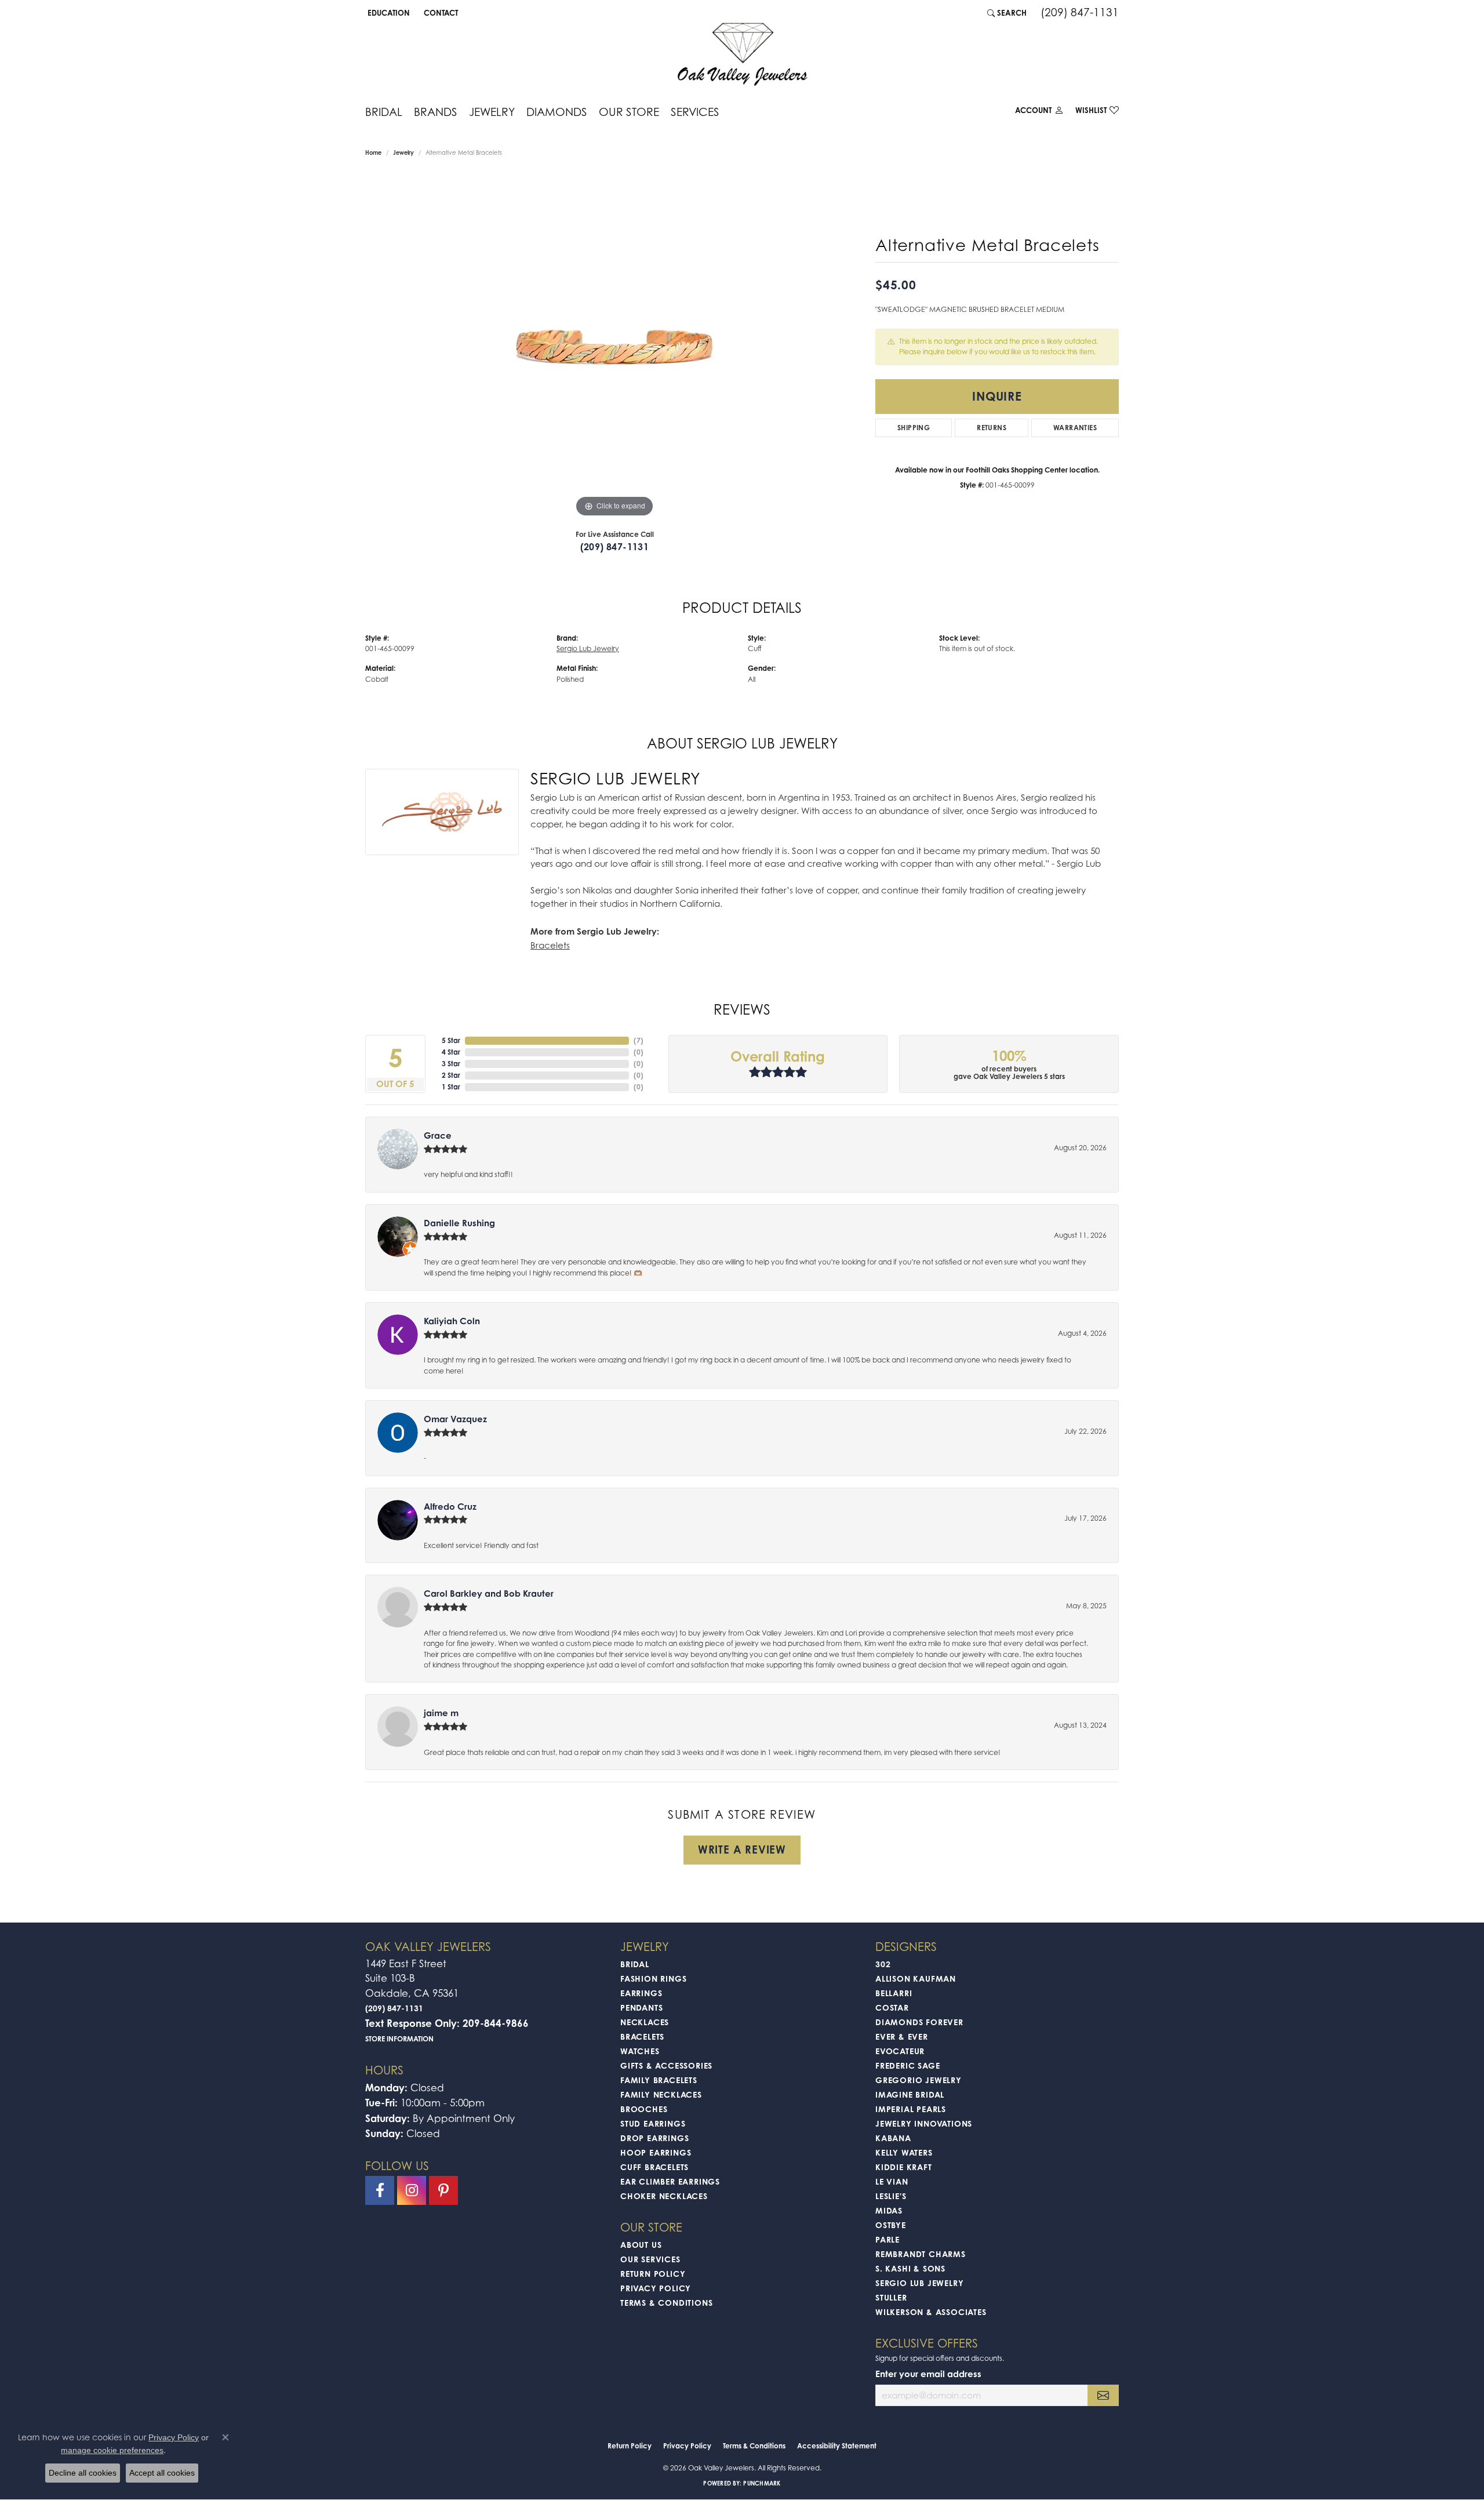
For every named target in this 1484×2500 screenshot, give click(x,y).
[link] (440, 13)
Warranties (1075, 428)
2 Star (451, 1075)
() (639, 1040)
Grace (438, 1135)
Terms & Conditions (666, 2303)
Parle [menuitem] (888, 2239)
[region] (614, 346)
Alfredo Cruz (450, 1507)
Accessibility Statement (837, 2446)
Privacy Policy (656, 2288)
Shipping (914, 428)
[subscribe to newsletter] (1103, 2395)
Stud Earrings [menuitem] (653, 2123)
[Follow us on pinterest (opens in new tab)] (443, 2190)
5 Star (451, 1040)
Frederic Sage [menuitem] (908, 2065)
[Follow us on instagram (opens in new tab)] (412, 2190)
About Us (641, 2245)
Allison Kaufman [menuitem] (916, 1978)
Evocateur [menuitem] (900, 2051)
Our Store (629, 112)
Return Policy (653, 2274)
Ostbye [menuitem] (891, 2225)
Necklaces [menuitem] (645, 2022)
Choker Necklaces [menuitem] (664, 2196)
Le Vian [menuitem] (892, 2181)
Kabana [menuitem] (893, 2138)
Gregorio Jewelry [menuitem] (919, 2080)
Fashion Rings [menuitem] (653, 1978)
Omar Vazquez (455, 1419)
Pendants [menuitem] (641, 2007)
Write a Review (742, 1849)
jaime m (441, 1713)
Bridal (384, 112)
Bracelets (550, 945)
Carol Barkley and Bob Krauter (489, 1594)
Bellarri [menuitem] (894, 1993)
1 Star (451, 1087)
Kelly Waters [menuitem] (904, 2152)
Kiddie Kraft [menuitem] (904, 2167)
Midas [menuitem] (889, 2210)
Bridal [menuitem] (635, 1964)
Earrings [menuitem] (641, 1993)
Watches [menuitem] (640, 2051)
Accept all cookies (162, 2473)
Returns (992, 428)
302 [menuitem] (883, 1964)
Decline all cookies (83, 2473)
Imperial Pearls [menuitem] (911, 2109)
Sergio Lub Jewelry (588, 648)
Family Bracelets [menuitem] (659, 2080)
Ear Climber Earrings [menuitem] (670, 2181)
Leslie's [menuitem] (891, 2196)
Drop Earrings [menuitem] (654, 2138)
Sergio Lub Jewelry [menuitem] (919, 2283)
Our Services (650, 2259)
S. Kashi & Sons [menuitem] (910, 2268)
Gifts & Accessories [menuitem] (666, 2065)
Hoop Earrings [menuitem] (656, 2152)
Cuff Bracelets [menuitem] (654, 2167)
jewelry (403, 152)
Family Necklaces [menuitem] (661, 2094)
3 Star (451, 1064)
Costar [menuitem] (892, 2007)
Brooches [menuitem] (644, 2109)
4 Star (451, 1052)
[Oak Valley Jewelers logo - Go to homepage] (742, 54)
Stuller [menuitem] (891, 2297)
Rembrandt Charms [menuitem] (921, 2254)
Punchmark (762, 2483)
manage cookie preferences (112, 2450)
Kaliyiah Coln (452, 1321)
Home (373, 152)
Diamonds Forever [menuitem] (919, 2022)
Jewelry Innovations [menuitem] (924, 2123)
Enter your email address (928, 2374)
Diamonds (557, 112)
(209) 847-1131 (615, 547)
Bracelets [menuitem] (642, 2036)
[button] (388, 13)
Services (695, 112)
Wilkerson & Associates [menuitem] (931, 2312)
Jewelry (492, 112)
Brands (436, 112)
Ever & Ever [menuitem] (902, 2036)
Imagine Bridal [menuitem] (910, 2094)
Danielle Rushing (459, 1223)
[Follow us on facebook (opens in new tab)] (380, 2190)
